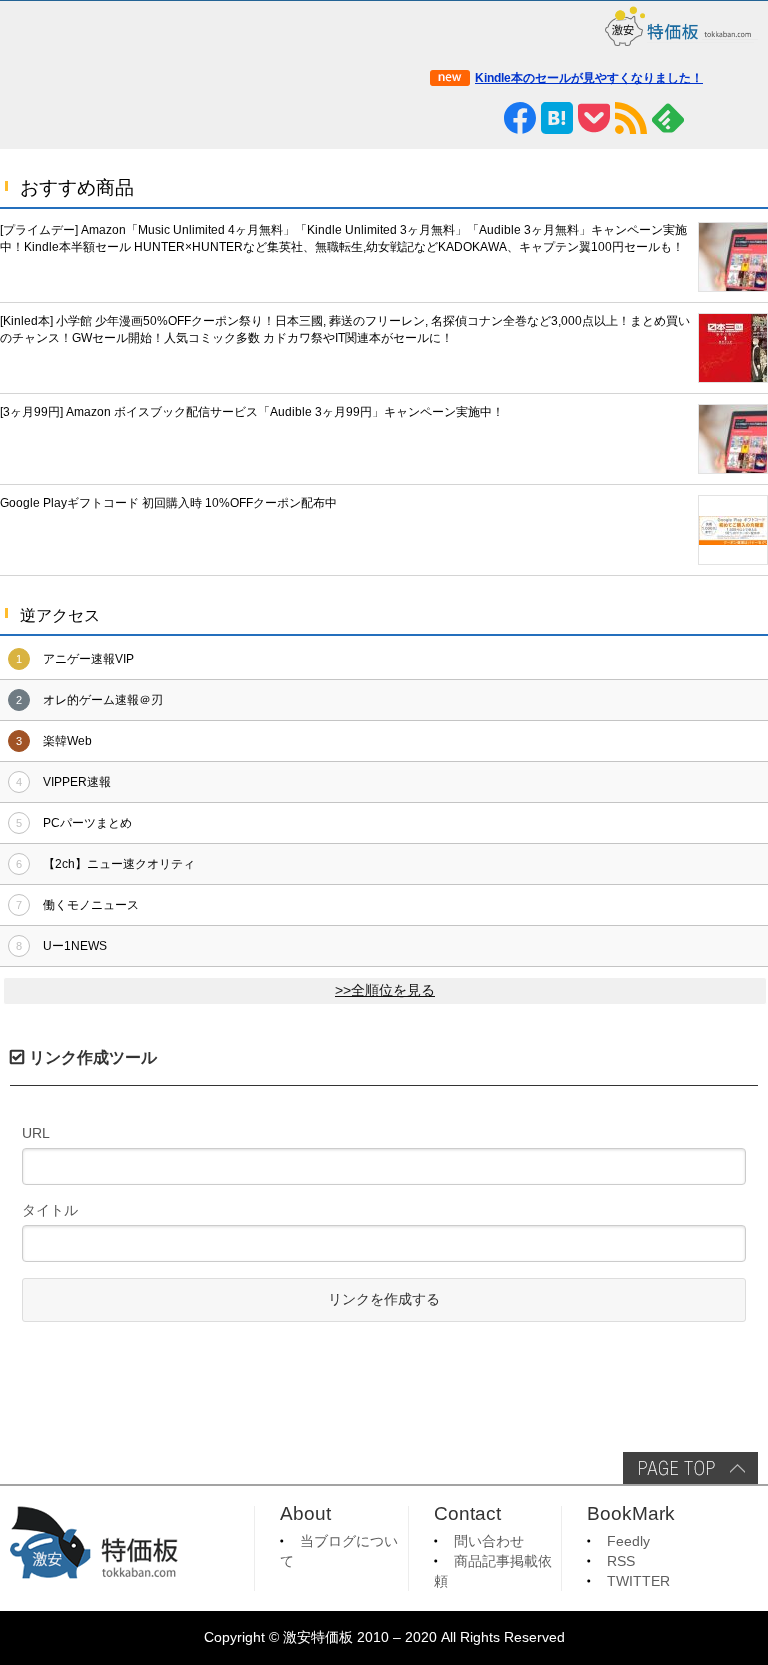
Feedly (628, 1541)
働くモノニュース (91, 905)
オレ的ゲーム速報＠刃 (103, 700)
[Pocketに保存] (594, 118)
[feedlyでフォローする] (668, 118)
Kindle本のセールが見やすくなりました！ (589, 78)
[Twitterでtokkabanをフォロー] (446, 118)
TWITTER (638, 1581)
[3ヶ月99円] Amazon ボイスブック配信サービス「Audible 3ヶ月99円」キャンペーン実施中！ (252, 412)
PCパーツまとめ (87, 823)
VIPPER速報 (77, 782)
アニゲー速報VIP (88, 659)
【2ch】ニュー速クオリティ (119, 864)
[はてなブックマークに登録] (557, 118)
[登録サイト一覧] (705, 118)
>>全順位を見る (385, 990)
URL (36, 1133)
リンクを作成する (384, 1299)
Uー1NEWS (75, 946)
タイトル (50, 1210)
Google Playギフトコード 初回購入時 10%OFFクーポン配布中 (168, 503)
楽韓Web (67, 741)
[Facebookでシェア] (520, 118)
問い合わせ (489, 1541)
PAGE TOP (690, 1468)
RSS (621, 1561)
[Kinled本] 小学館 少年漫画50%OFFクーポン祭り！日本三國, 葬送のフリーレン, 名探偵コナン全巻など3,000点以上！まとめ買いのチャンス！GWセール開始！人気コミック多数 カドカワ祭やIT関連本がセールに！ (345, 329)
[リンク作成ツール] (742, 118)
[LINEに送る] (483, 118)
